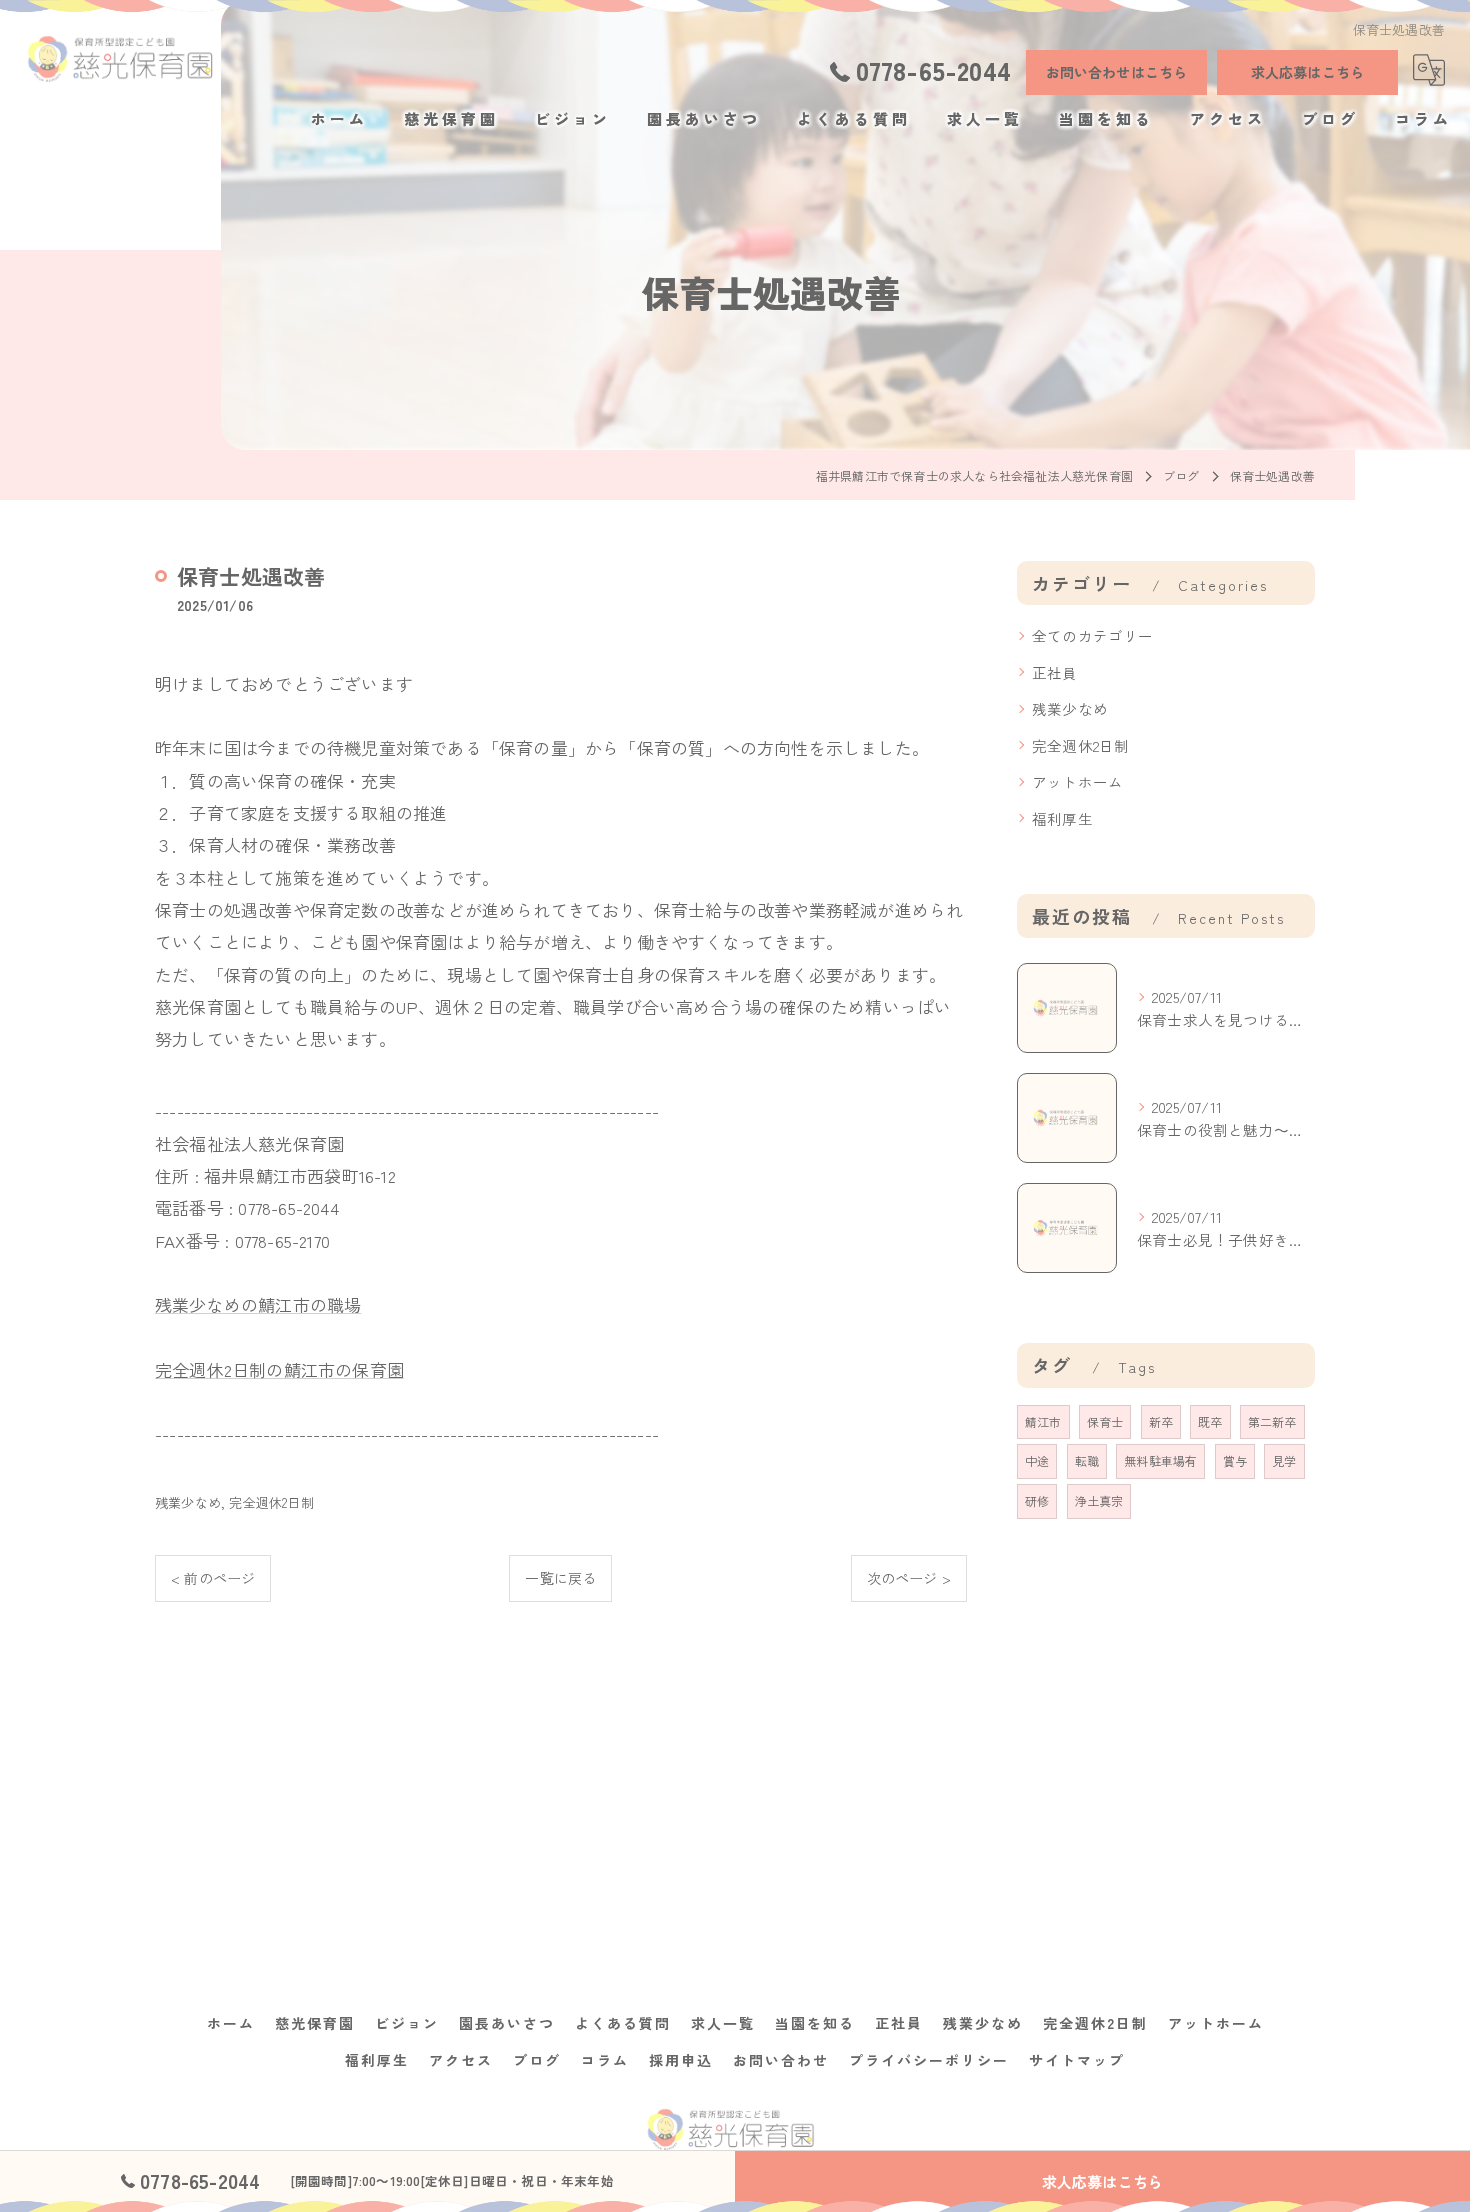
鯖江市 (1043, 1421)
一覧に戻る (560, 1578)
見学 (1284, 1460)
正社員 (1055, 672)
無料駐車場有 (1160, 1460)
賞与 (1235, 1460)
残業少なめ (188, 1502)
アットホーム (1077, 781)
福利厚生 (1062, 818)
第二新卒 (1272, 1421)
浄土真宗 (1099, 1500)
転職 (1087, 1460)
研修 (1037, 1500)
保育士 (1105, 1421)
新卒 (1161, 1421)
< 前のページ (213, 1578)
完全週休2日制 (271, 1502)
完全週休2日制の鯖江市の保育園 (279, 1369)
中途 (1037, 1460)
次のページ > (909, 1578)
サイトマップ (1077, 2060)
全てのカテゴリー (1093, 635)
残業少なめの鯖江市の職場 (258, 1304)
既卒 (1210, 1421)
